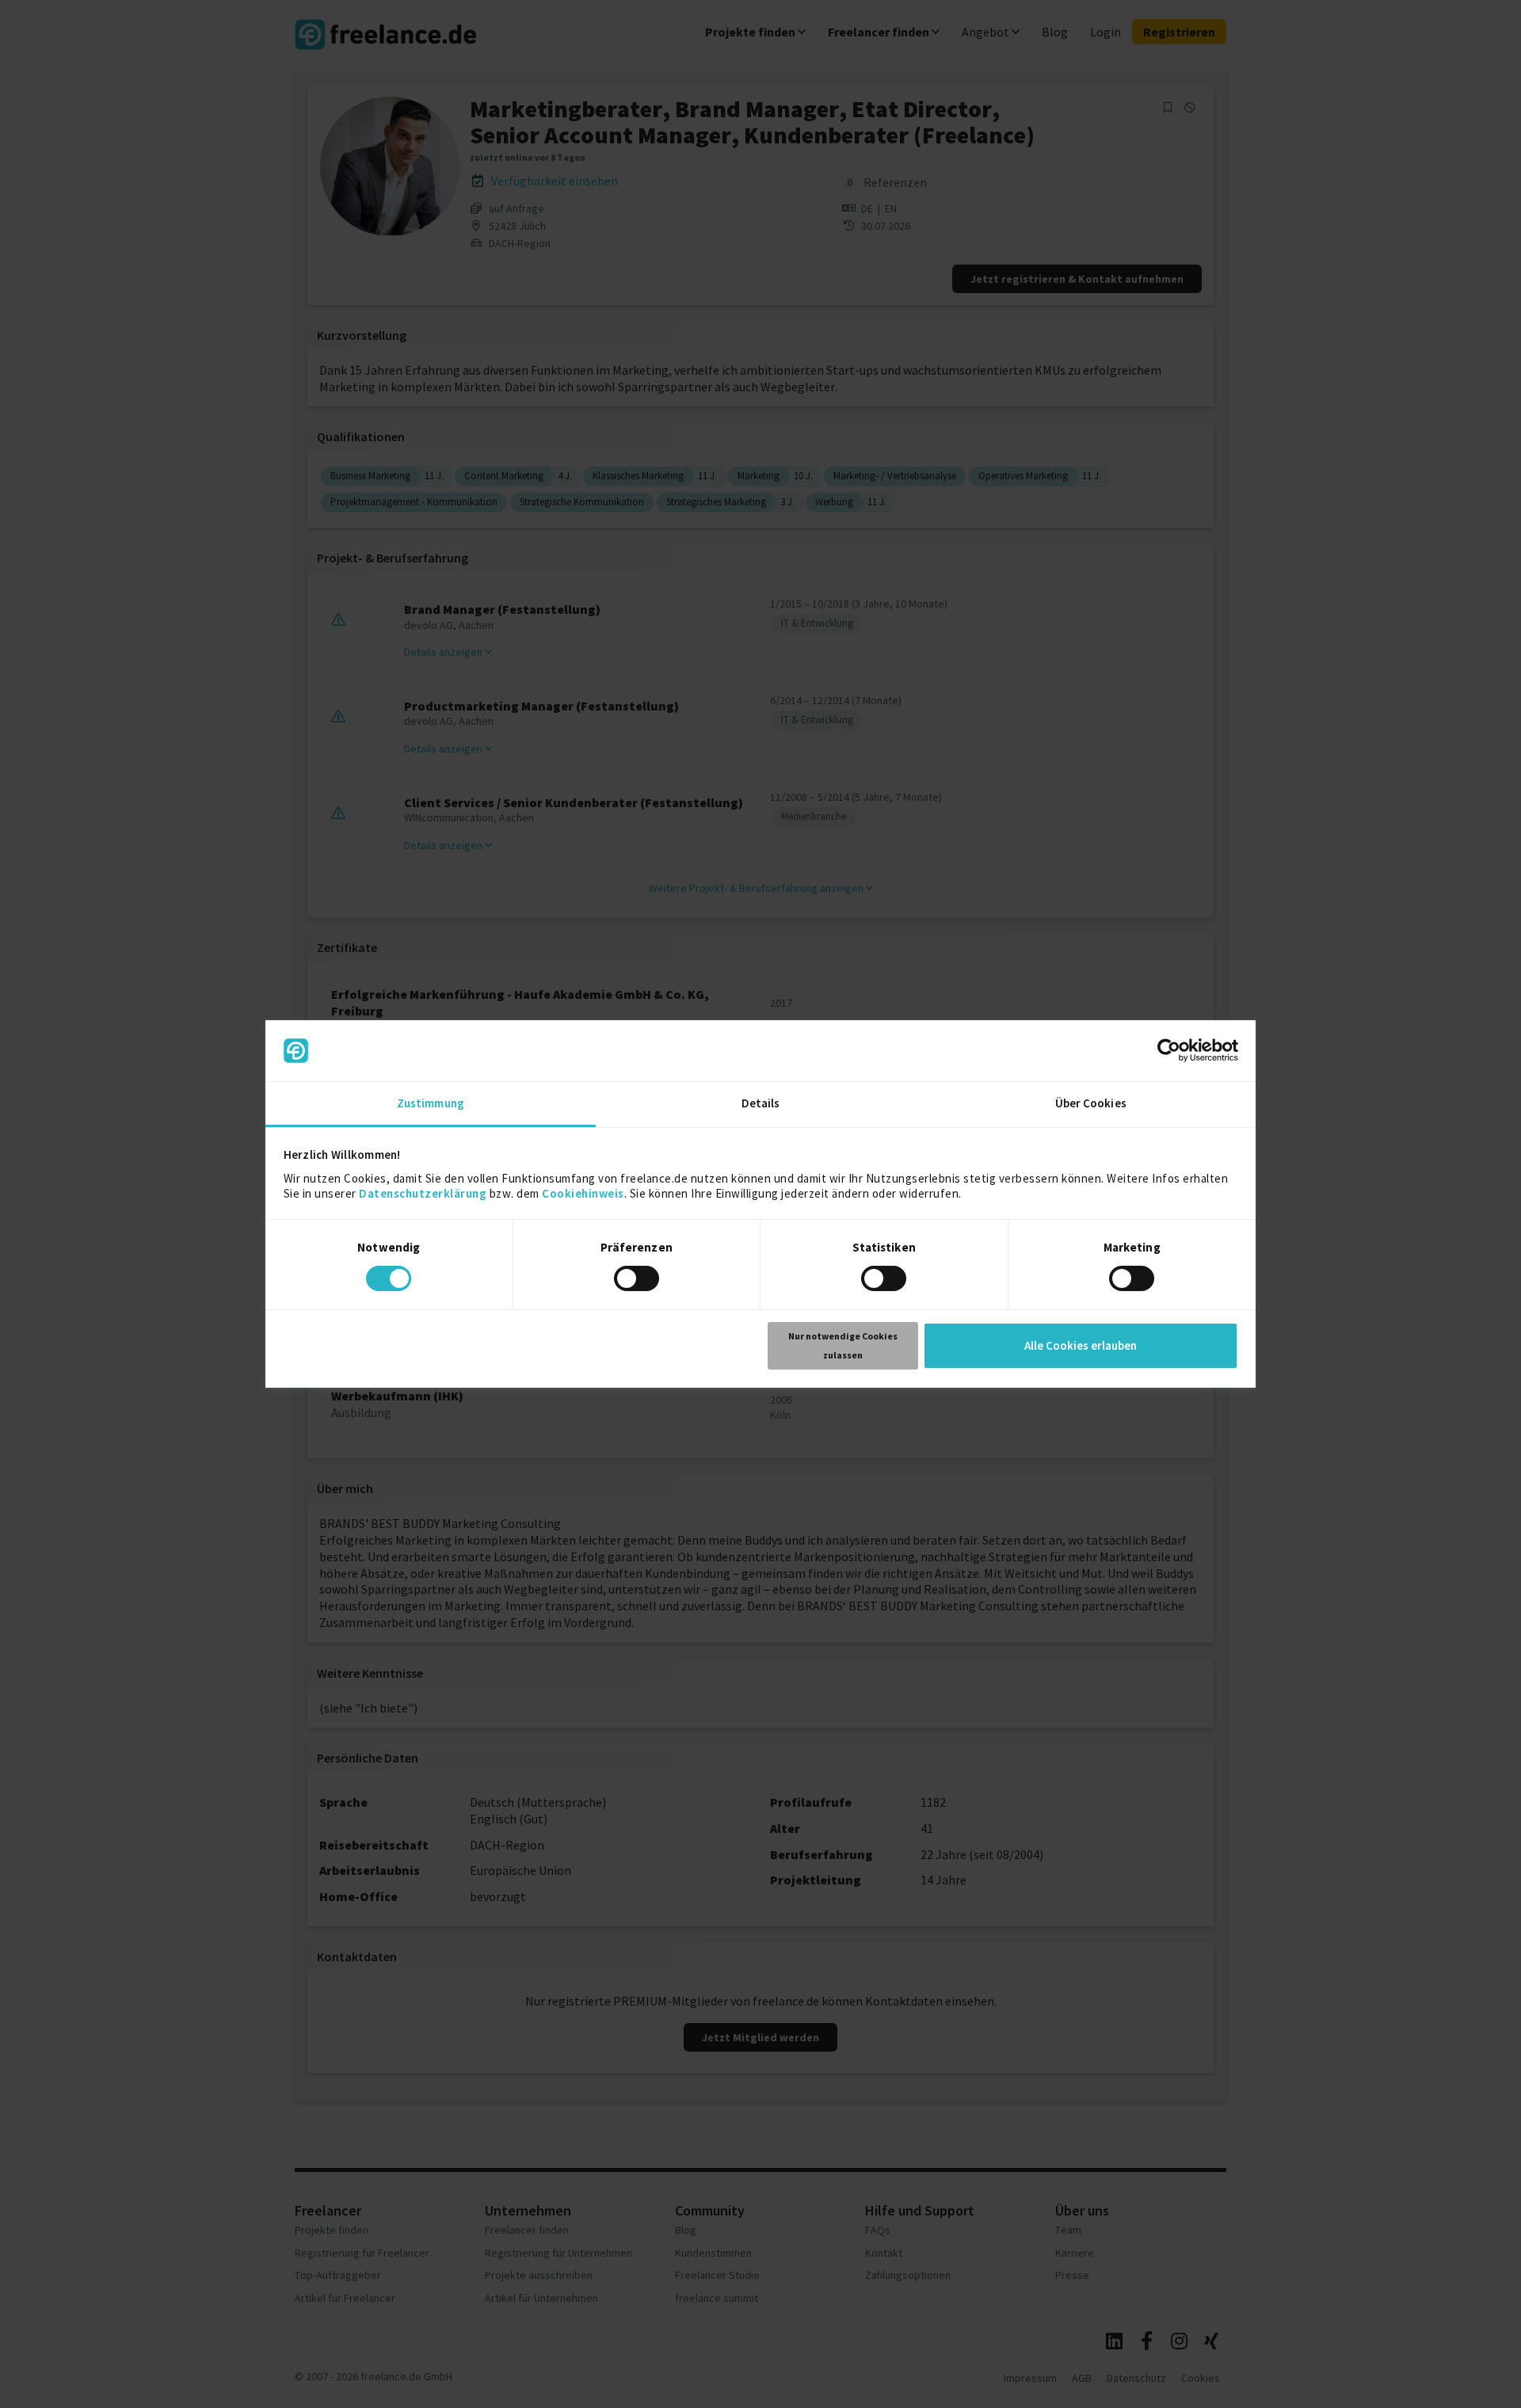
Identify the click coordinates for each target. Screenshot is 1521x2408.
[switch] (639, 1281)
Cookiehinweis (583, 1193)
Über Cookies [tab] (1091, 1103)
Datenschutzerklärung (423, 1193)
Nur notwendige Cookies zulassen (843, 1345)
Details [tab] (761, 1103)
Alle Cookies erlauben (1081, 1345)
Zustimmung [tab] (431, 1103)
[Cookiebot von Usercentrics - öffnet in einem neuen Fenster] (1169, 1050)
